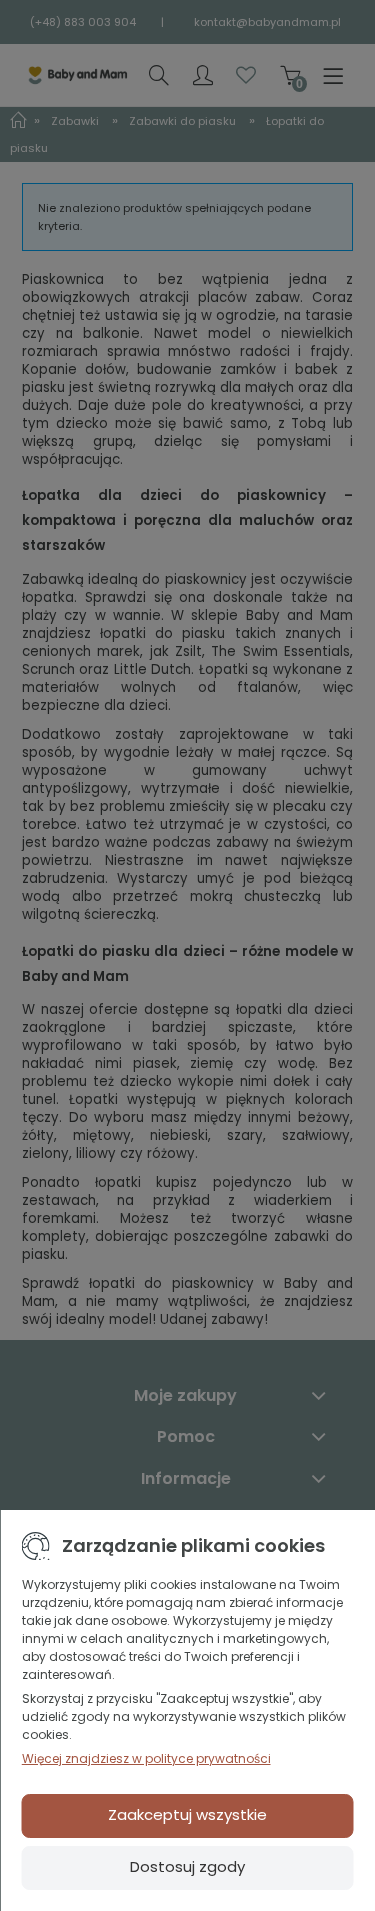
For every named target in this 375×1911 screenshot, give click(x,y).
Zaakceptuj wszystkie (187, 1814)
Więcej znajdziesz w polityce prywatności (146, 1758)
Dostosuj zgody (187, 1866)
